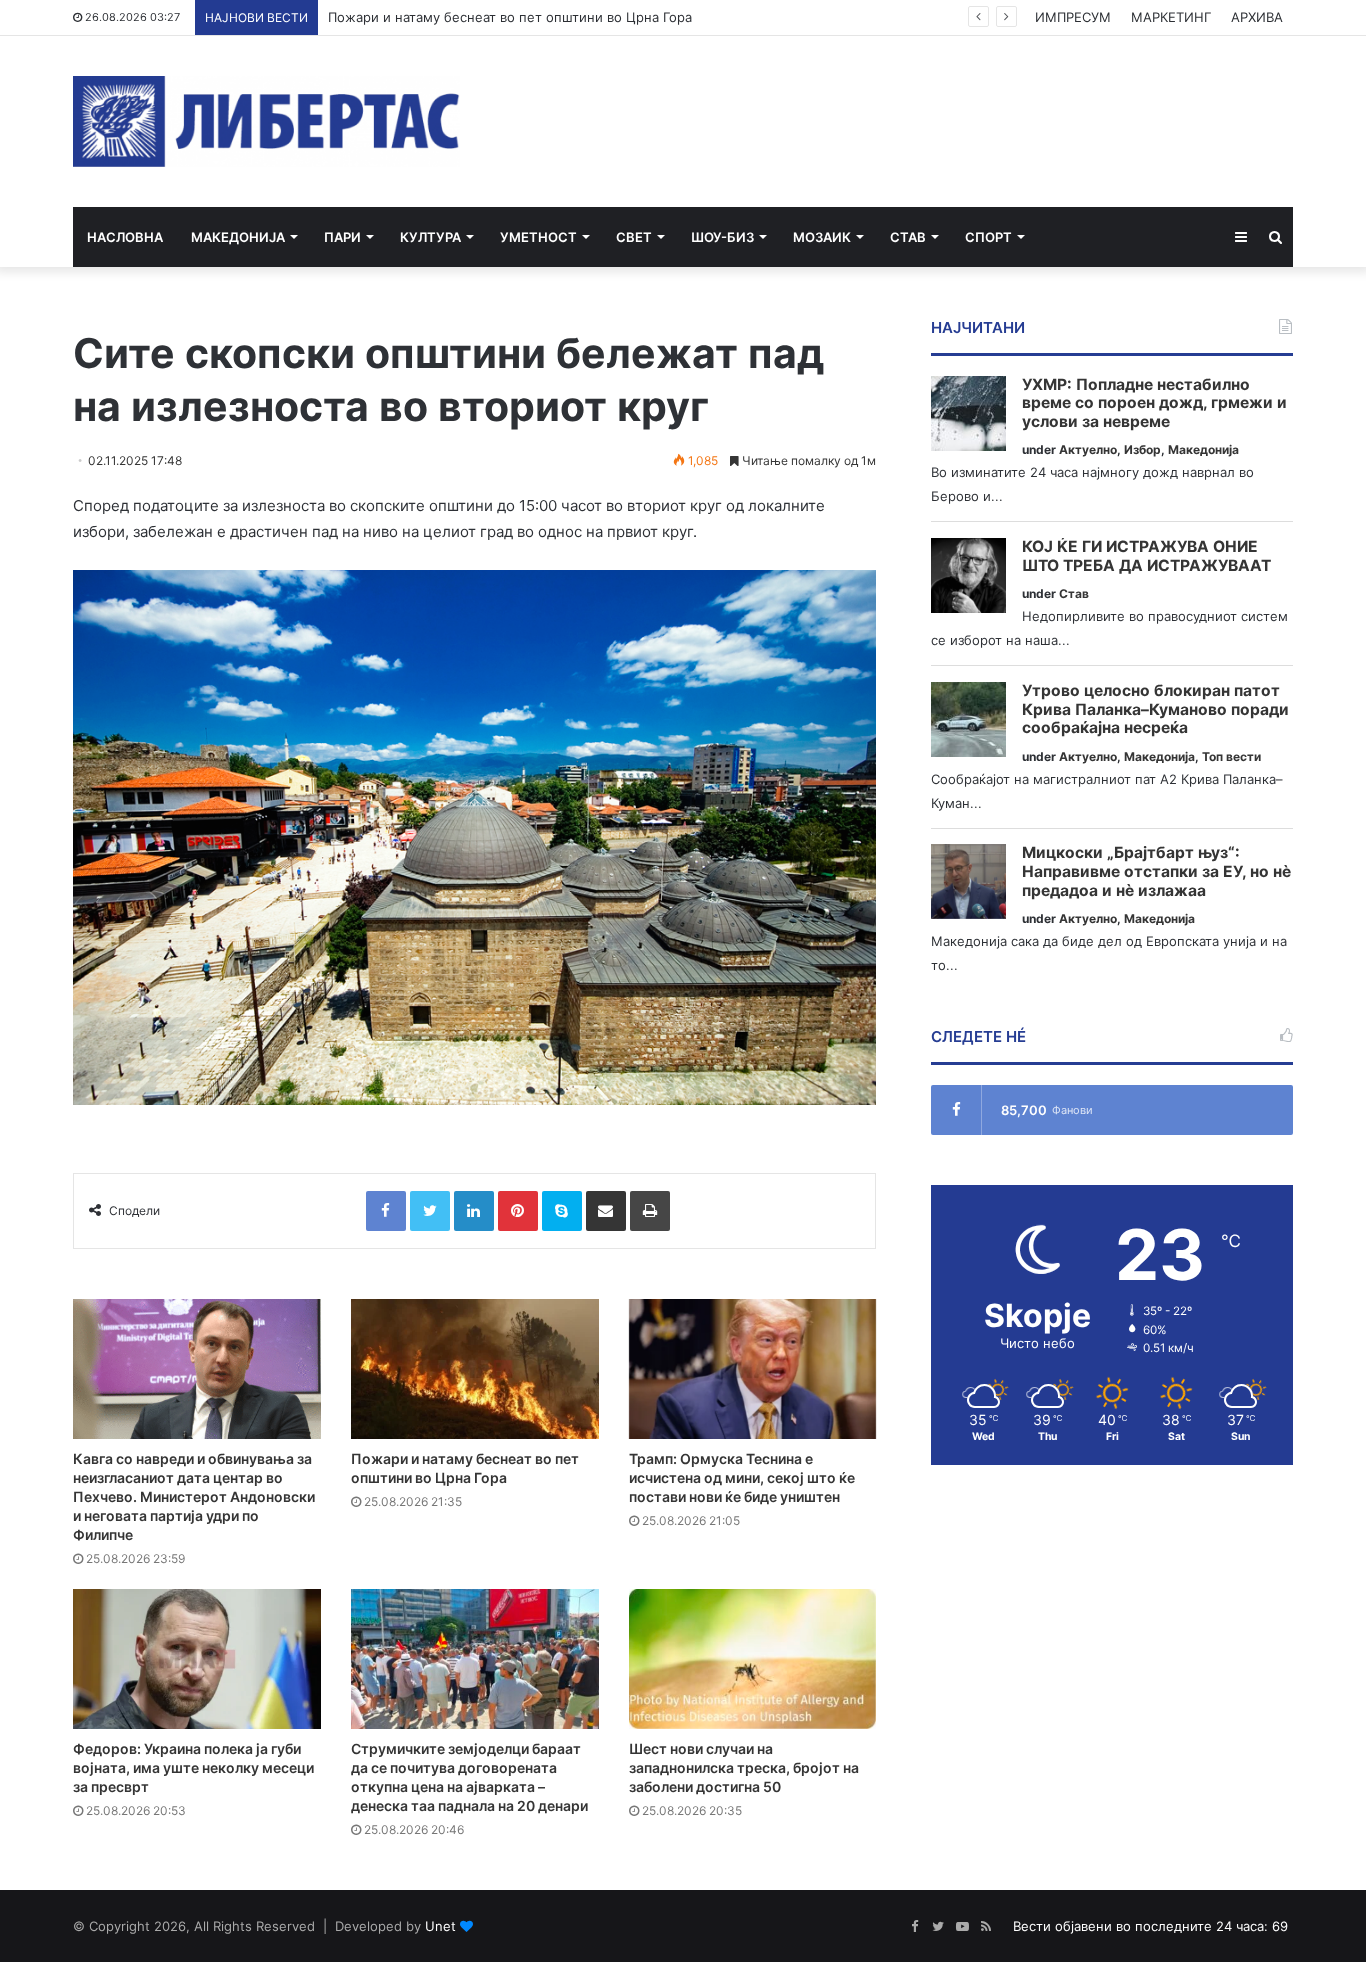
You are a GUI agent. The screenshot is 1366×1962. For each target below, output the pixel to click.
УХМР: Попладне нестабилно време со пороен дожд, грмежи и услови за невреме (1154, 403)
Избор (1142, 449)
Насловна (125, 237)
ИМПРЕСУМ (1073, 17)
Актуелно (1088, 449)
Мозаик (822, 237)
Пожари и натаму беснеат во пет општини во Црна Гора (510, 17)
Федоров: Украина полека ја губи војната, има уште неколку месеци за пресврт (193, 1767)
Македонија (238, 237)
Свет (634, 237)
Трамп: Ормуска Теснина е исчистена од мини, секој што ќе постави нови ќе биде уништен (742, 1477)
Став (908, 237)
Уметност (538, 237)
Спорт (988, 237)
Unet (440, 1926)
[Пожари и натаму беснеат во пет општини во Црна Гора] (475, 1369)
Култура (430, 237)
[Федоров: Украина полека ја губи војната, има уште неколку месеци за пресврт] (197, 1659)
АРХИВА (1257, 17)
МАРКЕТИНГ (1171, 17)
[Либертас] (266, 121)
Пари (342, 237)
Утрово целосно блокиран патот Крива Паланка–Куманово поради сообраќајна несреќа (1155, 709)
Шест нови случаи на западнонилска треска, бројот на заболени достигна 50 (744, 1767)
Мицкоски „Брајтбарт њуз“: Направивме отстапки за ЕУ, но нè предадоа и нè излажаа (1156, 871)
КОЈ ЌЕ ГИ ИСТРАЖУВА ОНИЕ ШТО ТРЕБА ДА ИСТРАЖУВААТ (1146, 556)
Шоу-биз (722, 237)
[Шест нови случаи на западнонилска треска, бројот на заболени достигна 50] (753, 1659)
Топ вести (1231, 756)
